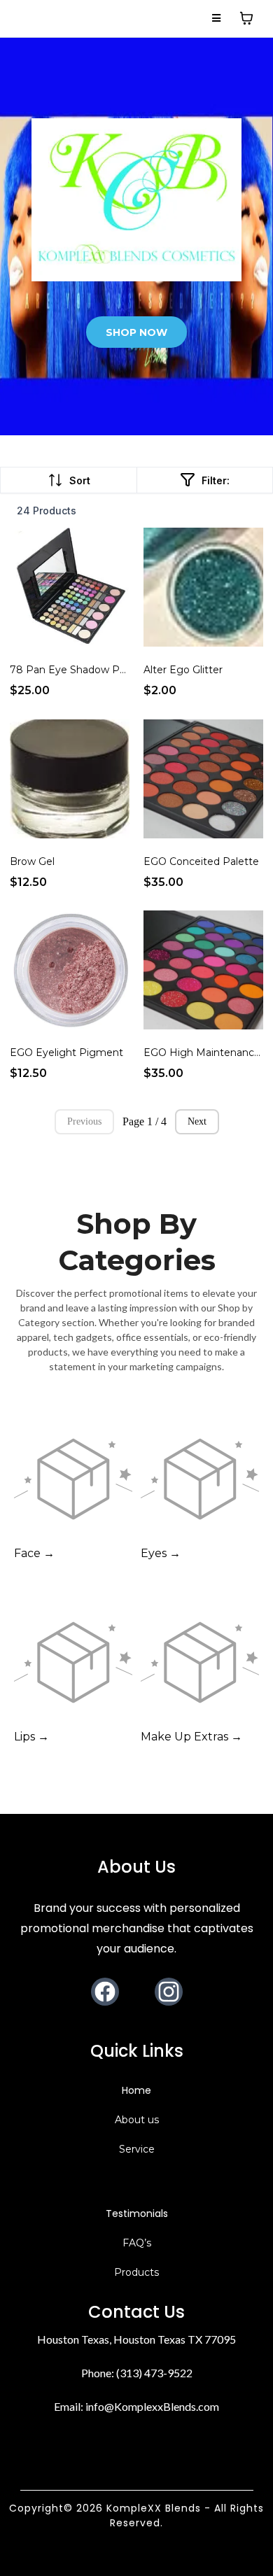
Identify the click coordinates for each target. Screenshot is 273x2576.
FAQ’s (137, 2243)
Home (136, 2090)
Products (136, 2272)
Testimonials (137, 2213)
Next (197, 1121)
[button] (217, 18)
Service (137, 2149)
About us (137, 2120)
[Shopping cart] (246, 18)
